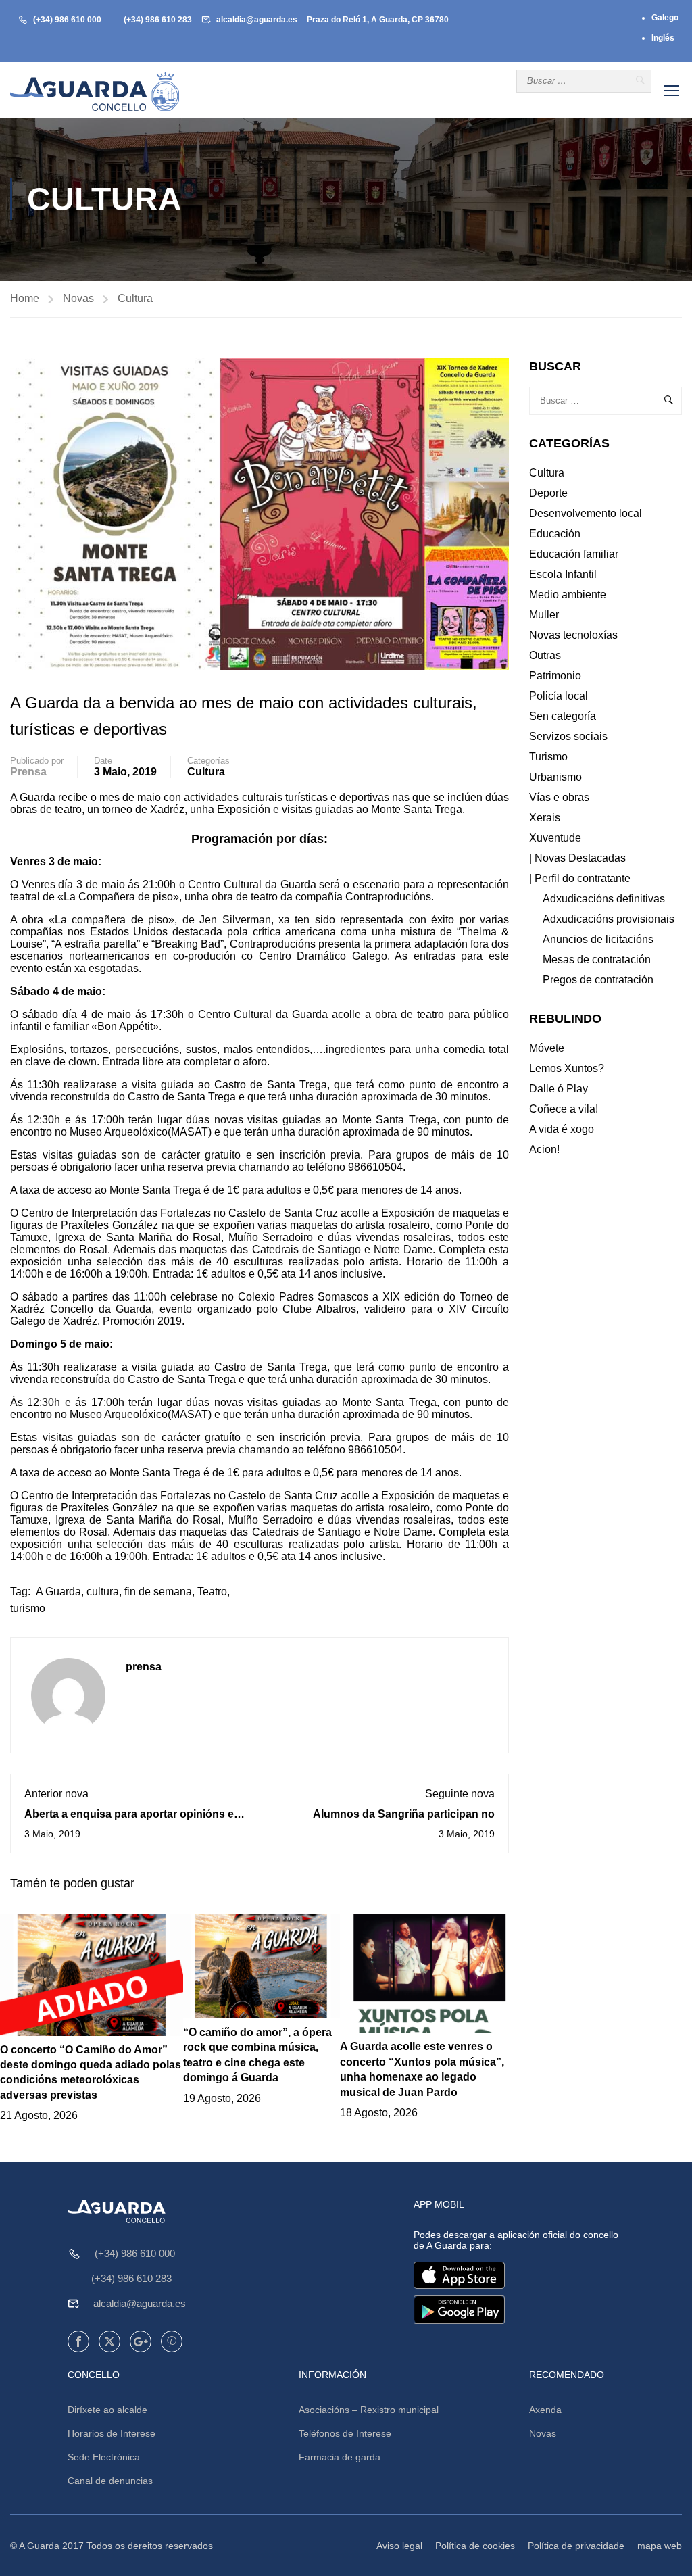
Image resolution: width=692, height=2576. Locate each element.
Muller (544, 615)
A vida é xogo (562, 1129)
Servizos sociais (568, 736)
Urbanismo (555, 777)
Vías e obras (559, 797)
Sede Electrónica (104, 2457)
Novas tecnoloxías (573, 635)
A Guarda (58, 1591)
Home (25, 298)
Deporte (548, 493)
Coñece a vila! (564, 1109)
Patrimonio (555, 676)
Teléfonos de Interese (345, 2433)
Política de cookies (475, 2546)
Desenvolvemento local (586, 513)
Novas (78, 298)
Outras (545, 655)
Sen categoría (563, 716)
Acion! (544, 1149)
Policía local (559, 696)
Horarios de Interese (112, 2433)
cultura (103, 1591)
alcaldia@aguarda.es (257, 20)
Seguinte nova (460, 1794)
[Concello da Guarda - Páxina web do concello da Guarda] (95, 92)
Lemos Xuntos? (567, 1068)
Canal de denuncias (110, 2481)
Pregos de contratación (598, 980)
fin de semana (158, 1591)
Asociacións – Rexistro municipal (369, 2410)
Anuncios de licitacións (598, 939)
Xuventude (555, 838)
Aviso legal (399, 2546)
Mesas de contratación (597, 959)
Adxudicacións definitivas (604, 899)
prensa (28, 772)
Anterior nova (56, 1794)
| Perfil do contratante (580, 878)
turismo (28, 1608)
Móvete (547, 1048)
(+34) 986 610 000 (67, 20)
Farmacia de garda (340, 2457)
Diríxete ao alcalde (107, 2410)
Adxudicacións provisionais (609, 919)
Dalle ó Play (559, 1089)
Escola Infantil (563, 574)
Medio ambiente (568, 594)
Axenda (545, 2410)
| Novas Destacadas (577, 858)
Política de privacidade (576, 2546)
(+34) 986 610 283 (158, 20)
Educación (555, 534)
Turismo (548, 757)
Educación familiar (574, 554)
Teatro (212, 1591)
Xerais (545, 818)
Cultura (135, 298)
